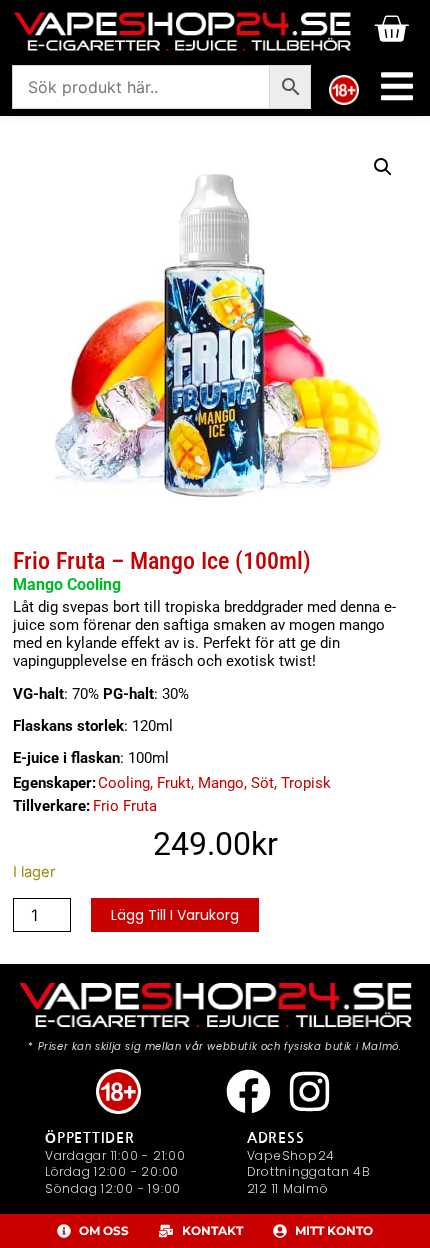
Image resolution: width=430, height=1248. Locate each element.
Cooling (124, 783)
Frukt (174, 783)
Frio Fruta (125, 806)
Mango (221, 783)
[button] (383, 167)
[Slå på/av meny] (397, 86)
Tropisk (306, 783)
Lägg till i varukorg (175, 915)
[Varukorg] (391, 29)
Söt (262, 783)
